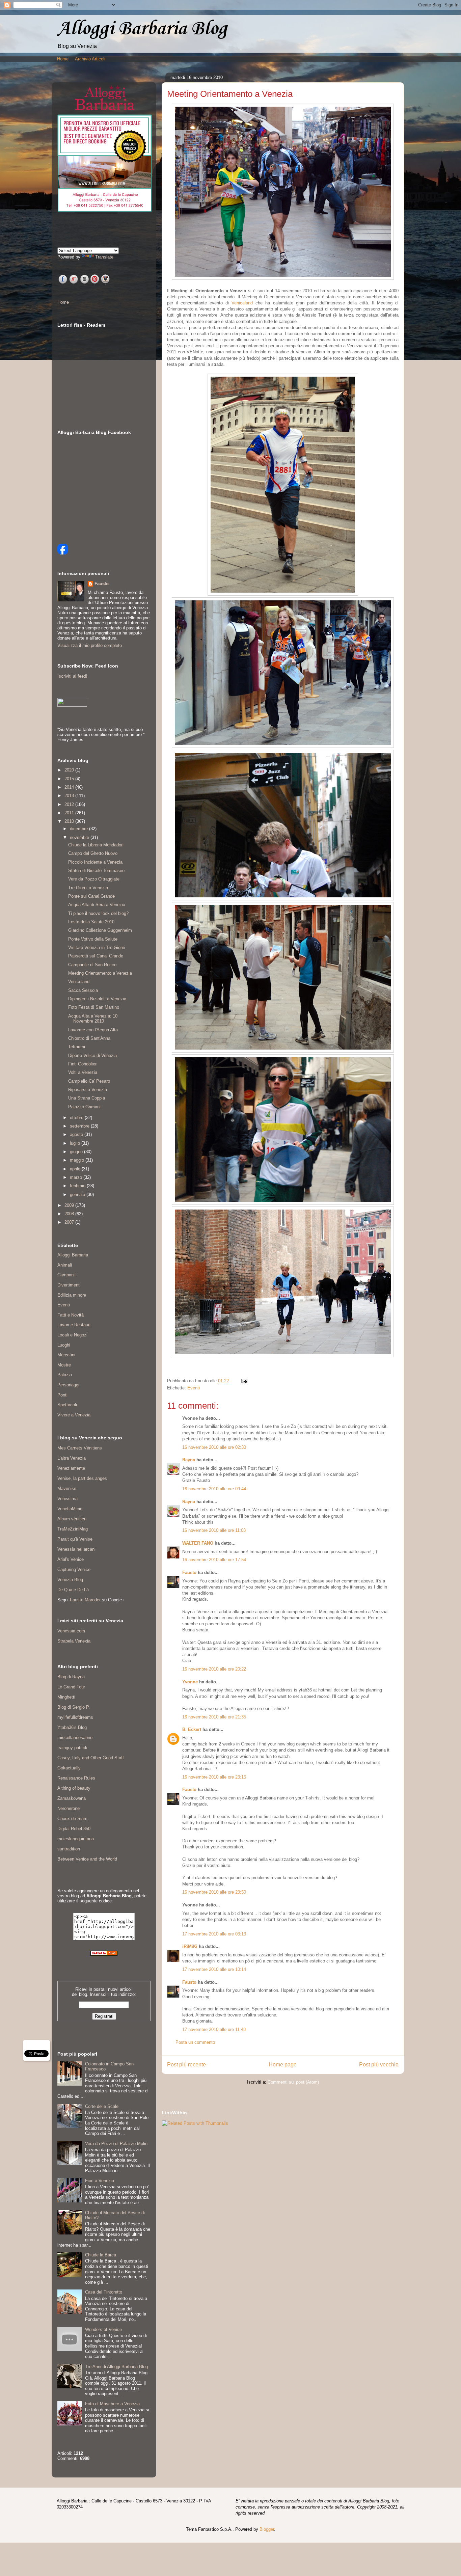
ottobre (77, 1118)
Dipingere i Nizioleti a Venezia (97, 999)
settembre (80, 1126)
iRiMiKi (190, 1946)
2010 (70, 821)
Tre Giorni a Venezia (88, 888)
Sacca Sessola (83, 990)
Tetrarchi (77, 1047)
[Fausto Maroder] (63, 553)
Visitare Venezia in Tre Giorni (97, 947)
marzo (77, 1177)
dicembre (79, 829)
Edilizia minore (72, 1295)
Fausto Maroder (85, 1600)
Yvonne (190, 1682)
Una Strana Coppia (87, 1098)
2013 (70, 796)
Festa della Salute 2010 (91, 922)
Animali (65, 1265)
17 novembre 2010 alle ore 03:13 (214, 1934)
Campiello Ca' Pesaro (89, 1081)
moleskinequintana (76, 1839)
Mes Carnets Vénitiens (80, 1448)
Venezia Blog (70, 1580)
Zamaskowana (72, 1798)
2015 (70, 779)
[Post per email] (243, 1381)
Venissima (67, 1499)
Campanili (67, 1275)
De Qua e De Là (73, 1590)
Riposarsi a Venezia (88, 1090)
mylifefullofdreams (75, 1717)
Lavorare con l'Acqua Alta (93, 1030)
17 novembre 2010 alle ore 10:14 (214, 1969)
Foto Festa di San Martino (94, 1007)
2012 (70, 804)
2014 (70, 787)
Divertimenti (69, 1285)
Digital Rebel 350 (74, 1829)
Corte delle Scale (102, 2106)
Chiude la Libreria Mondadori (96, 845)
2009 (70, 1205)
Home (63, 59)
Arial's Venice (71, 1559)
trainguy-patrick (72, 1748)
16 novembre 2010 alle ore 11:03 (214, 1530)
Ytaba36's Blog (72, 1727)
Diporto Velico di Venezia (92, 1055)
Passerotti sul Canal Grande (96, 956)
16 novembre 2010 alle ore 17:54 (214, 1560)
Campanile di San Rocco (92, 965)
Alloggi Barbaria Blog (142, 29)
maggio (78, 1160)
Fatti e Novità (71, 1315)
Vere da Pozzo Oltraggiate (94, 879)
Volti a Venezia (83, 1072)
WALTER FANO (198, 1543)
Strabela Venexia (74, 1641)
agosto (77, 1134)
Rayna (189, 1460)
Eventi (194, 1388)
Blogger (267, 2529)
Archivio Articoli (90, 59)
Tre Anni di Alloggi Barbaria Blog (116, 2367)
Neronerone (69, 1808)
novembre (80, 837)
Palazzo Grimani (84, 1107)
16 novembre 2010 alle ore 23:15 (214, 1777)
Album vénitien (72, 1519)
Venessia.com (71, 1631)
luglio (76, 1143)
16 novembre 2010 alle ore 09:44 (214, 1489)
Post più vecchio (379, 2065)
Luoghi (64, 1345)
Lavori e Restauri (74, 1325)
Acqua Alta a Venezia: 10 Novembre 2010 (93, 1019)
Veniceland (242, 303)
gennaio (78, 1195)
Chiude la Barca (101, 2255)
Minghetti (66, 1697)
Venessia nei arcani (76, 1549)
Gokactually (69, 1768)
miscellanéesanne (75, 1738)
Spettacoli (67, 1405)
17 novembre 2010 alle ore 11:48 (214, 2029)
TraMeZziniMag (73, 1529)
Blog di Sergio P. (74, 1707)
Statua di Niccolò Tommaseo (96, 871)
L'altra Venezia (72, 1458)
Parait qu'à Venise (75, 1539)
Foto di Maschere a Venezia (112, 2404)
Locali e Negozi (72, 1335)
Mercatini (66, 1355)
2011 (70, 813)
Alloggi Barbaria (73, 1255)
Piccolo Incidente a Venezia (95, 862)
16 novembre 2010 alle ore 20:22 (214, 1669)
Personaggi (68, 1385)
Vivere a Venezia (74, 1415)
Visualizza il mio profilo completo (90, 645)
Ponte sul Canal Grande (91, 896)
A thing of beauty (74, 1788)
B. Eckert (192, 1729)
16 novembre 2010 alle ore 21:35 (214, 1717)
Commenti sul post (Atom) (293, 2082)
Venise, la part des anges (82, 1478)
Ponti (62, 1395)
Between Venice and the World (87, 1859)
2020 (70, 770)
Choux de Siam (72, 1819)
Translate (104, 257)
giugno (77, 1152)
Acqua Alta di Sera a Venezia (97, 905)
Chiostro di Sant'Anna (89, 1038)
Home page (283, 2065)
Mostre (64, 1365)
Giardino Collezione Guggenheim (100, 930)
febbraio (78, 1186)
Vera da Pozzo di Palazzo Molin (116, 2144)
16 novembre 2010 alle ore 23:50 (214, 1892)
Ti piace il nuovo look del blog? (98, 913)
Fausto (189, 1572)
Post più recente (186, 2065)
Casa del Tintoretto (104, 2292)
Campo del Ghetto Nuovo (93, 853)
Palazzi (65, 1375)
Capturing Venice (74, 1569)
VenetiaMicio (70, 1509)
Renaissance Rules (76, 1778)
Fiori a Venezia (100, 2181)
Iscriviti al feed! (72, 676)
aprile (76, 1169)
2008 (70, 1214)
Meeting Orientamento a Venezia (100, 973)
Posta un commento (195, 2042)
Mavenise (67, 1488)
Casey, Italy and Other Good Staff (91, 1758)
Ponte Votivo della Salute (93, 939)
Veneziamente (71, 1468)
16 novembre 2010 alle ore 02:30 (214, 1447)
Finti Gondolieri (83, 1064)
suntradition (69, 1849)
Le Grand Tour (71, 1687)
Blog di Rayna (71, 1677)
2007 (70, 1222)
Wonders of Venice (103, 2329)
